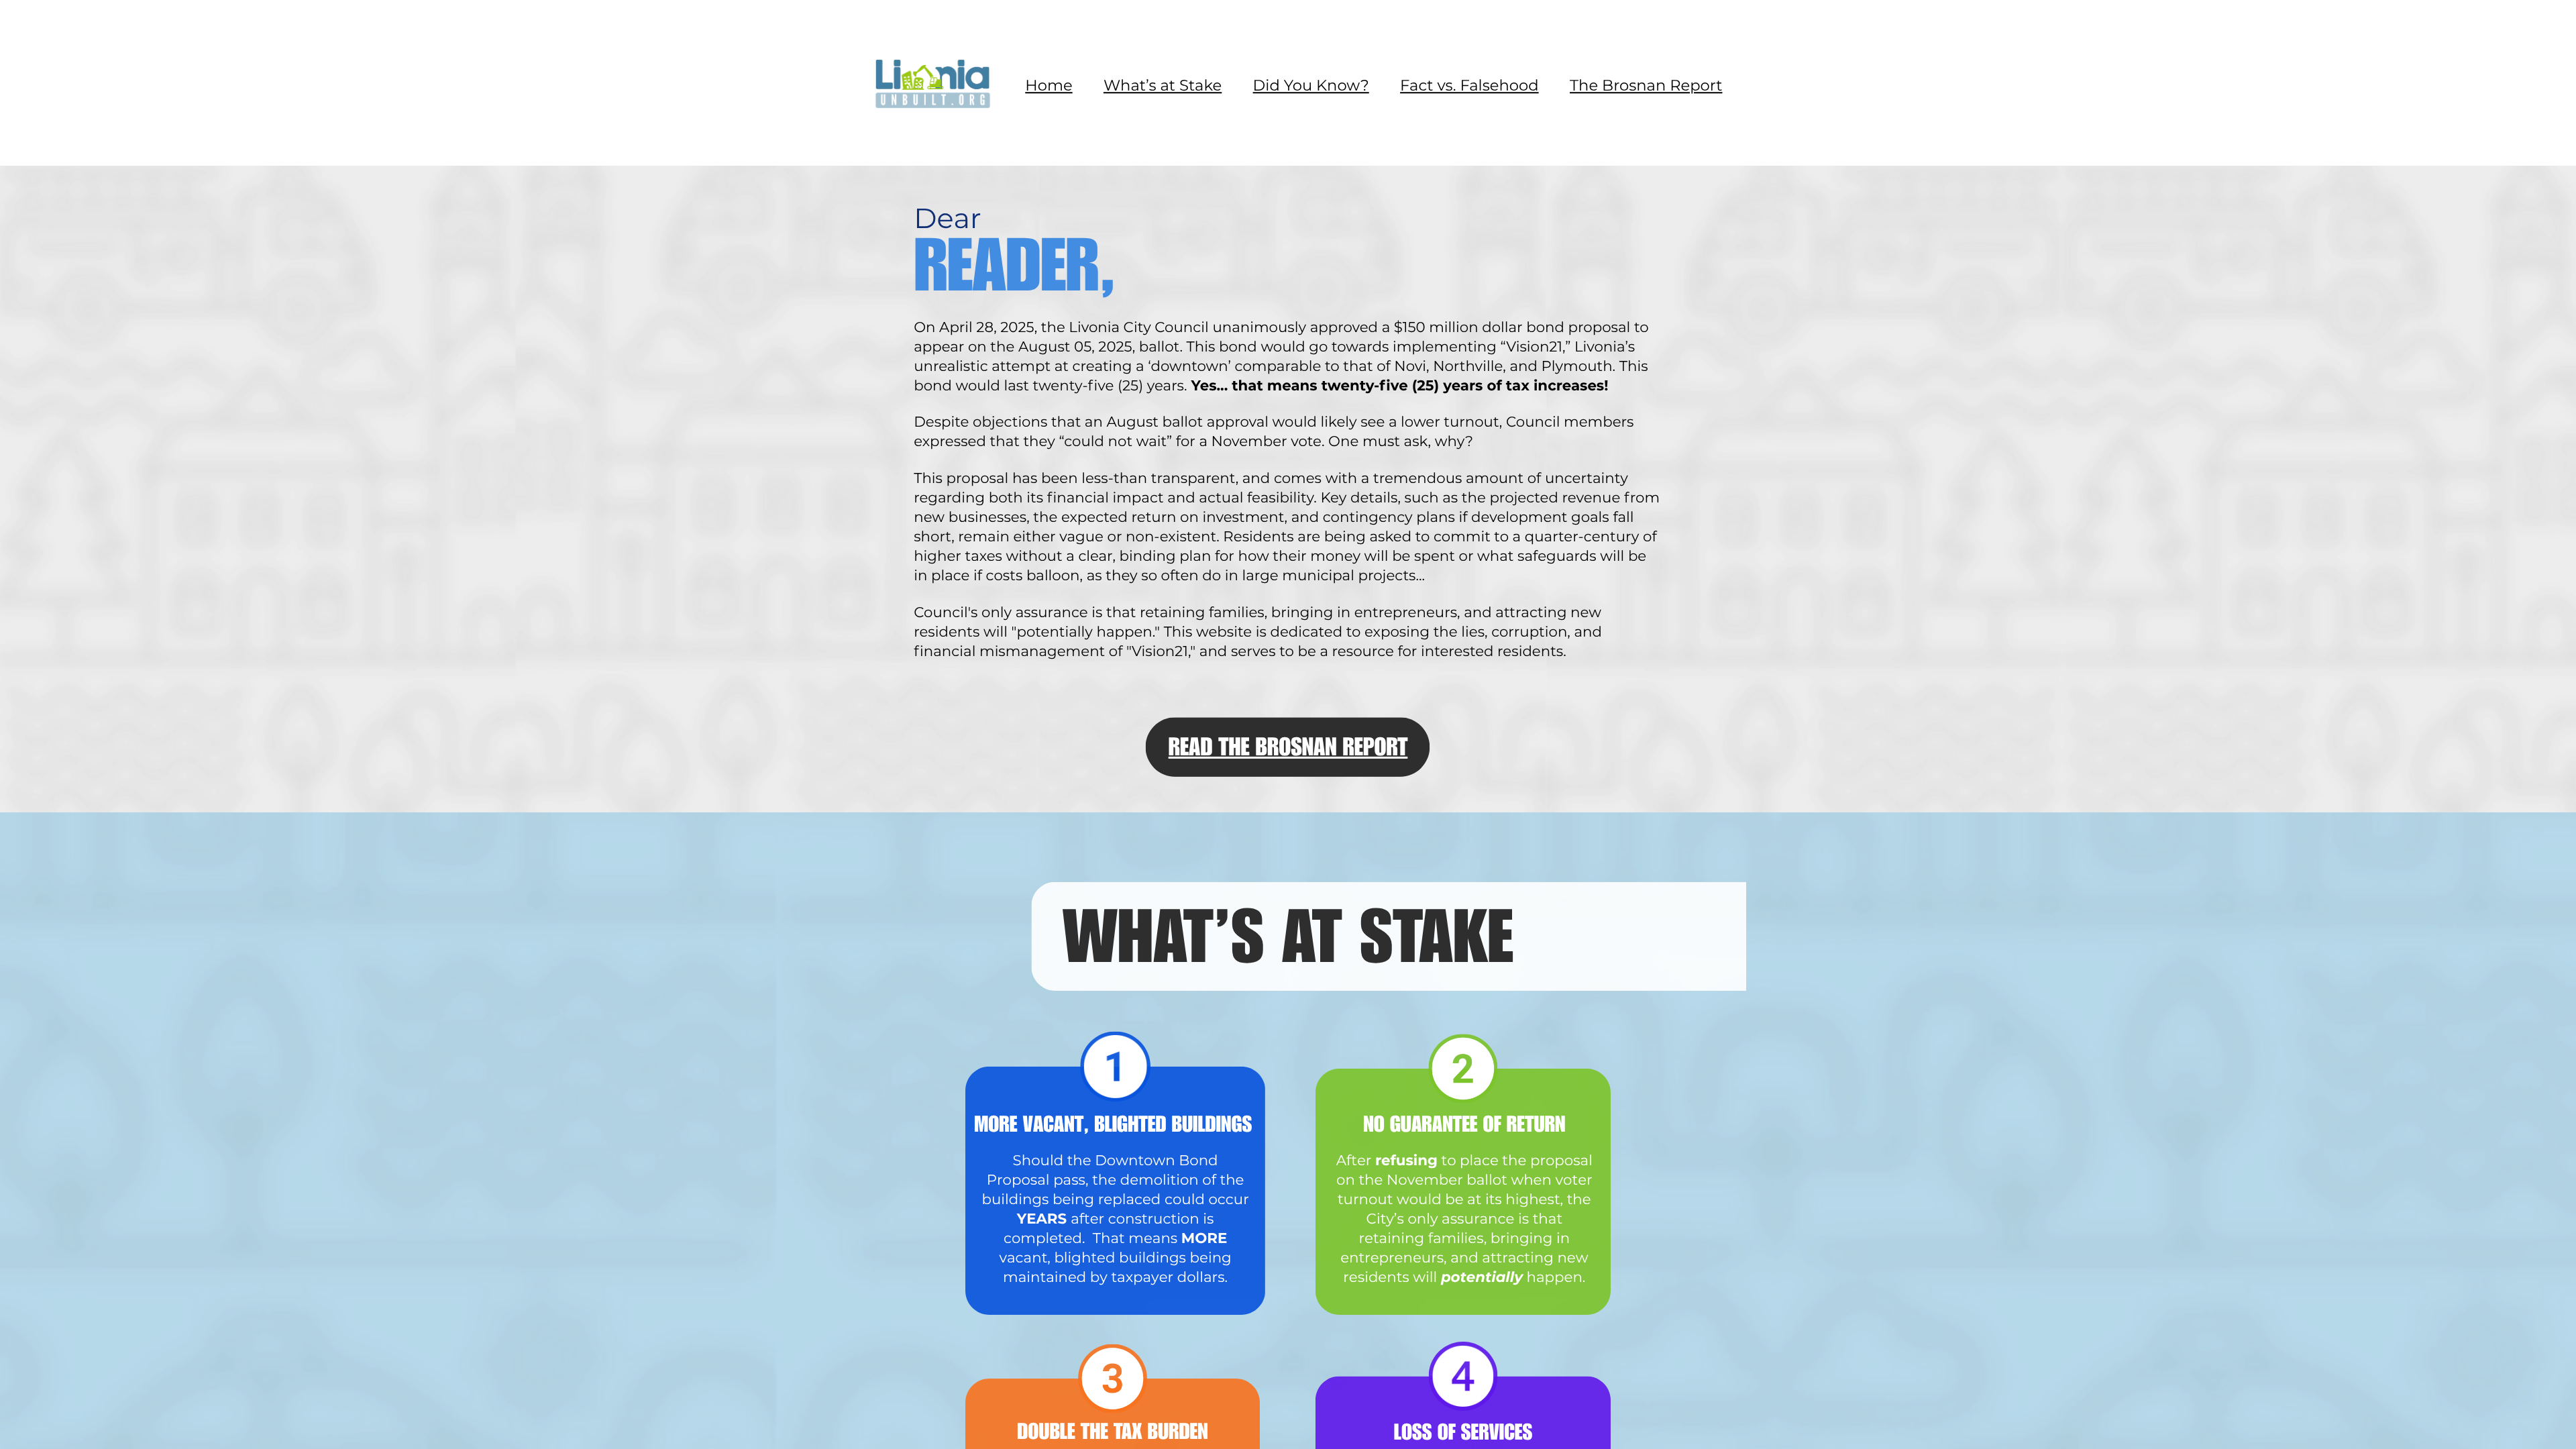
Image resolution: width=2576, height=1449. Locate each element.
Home (1049, 85)
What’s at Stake (1163, 85)
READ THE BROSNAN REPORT (1288, 750)
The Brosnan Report (1646, 85)
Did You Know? (1311, 85)
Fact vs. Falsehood (1469, 85)
